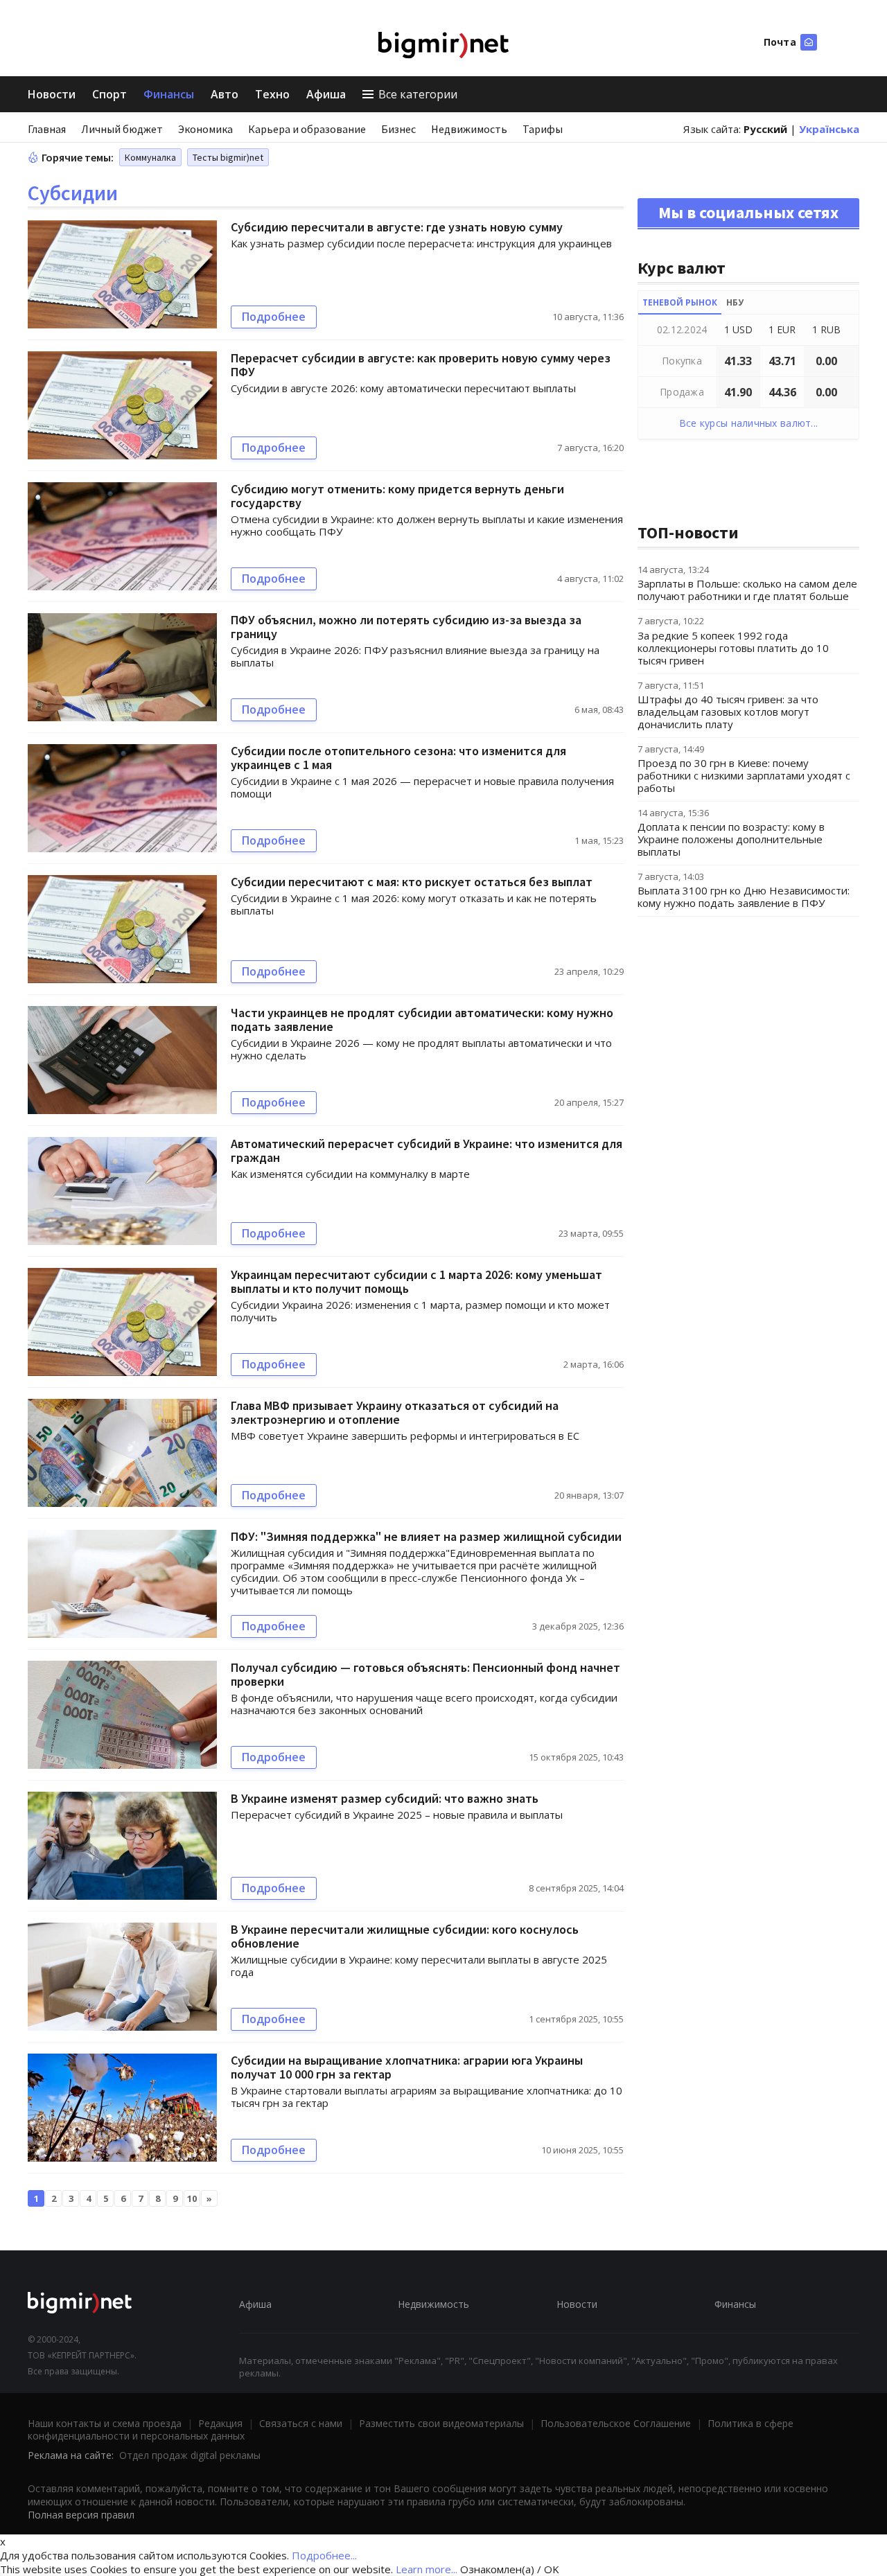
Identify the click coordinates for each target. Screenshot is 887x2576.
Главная (47, 129)
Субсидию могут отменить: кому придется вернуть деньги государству (397, 496)
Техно (272, 94)
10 (192, 2198)
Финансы (169, 94)
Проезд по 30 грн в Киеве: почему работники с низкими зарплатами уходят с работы (744, 775)
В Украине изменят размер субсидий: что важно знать (385, 1798)
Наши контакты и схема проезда (105, 2423)
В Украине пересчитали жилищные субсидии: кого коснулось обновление (405, 1936)
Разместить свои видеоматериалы (441, 2423)
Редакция (220, 2423)
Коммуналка (150, 157)
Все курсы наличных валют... (749, 423)
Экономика (205, 129)
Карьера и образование (307, 129)
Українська (829, 129)
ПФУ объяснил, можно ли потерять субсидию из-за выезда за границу (406, 627)
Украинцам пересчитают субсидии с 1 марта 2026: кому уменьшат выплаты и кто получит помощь (416, 1281)
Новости (52, 94)
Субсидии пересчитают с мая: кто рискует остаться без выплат (412, 882)
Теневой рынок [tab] (680, 302)
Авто (225, 94)
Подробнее (274, 317)
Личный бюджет (122, 129)
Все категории (418, 94)
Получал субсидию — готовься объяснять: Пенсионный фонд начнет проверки (425, 1674)
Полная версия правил (81, 2515)
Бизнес (398, 129)
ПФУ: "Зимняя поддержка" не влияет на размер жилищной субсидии (426, 1536)
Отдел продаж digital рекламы (190, 2455)
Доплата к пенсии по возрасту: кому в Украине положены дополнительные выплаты (731, 839)
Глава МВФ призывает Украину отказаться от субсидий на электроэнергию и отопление (395, 1412)
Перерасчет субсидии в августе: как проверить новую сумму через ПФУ (421, 365)
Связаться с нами (301, 2423)
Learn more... (427, 2569)
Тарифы (543, 129)
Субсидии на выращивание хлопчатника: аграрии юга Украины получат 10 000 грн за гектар (407, 2067)
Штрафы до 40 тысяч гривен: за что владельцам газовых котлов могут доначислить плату (728, 712)
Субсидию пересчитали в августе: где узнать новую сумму (397, 227)
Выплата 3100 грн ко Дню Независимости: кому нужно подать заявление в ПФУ (744, 897)
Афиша (326, 94)
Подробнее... (324, 2555)
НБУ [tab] (735, 302)
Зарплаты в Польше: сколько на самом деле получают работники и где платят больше (747, 590)
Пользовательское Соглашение (616, 2423)
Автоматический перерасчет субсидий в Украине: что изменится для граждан (427, 1150)
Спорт (109, 94)
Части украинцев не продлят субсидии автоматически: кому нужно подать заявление (422, 1020)
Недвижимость (469, 129)
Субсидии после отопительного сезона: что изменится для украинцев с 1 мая (398, 758)
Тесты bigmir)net (228, 157)
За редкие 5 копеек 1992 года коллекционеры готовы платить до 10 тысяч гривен (733, 648)
